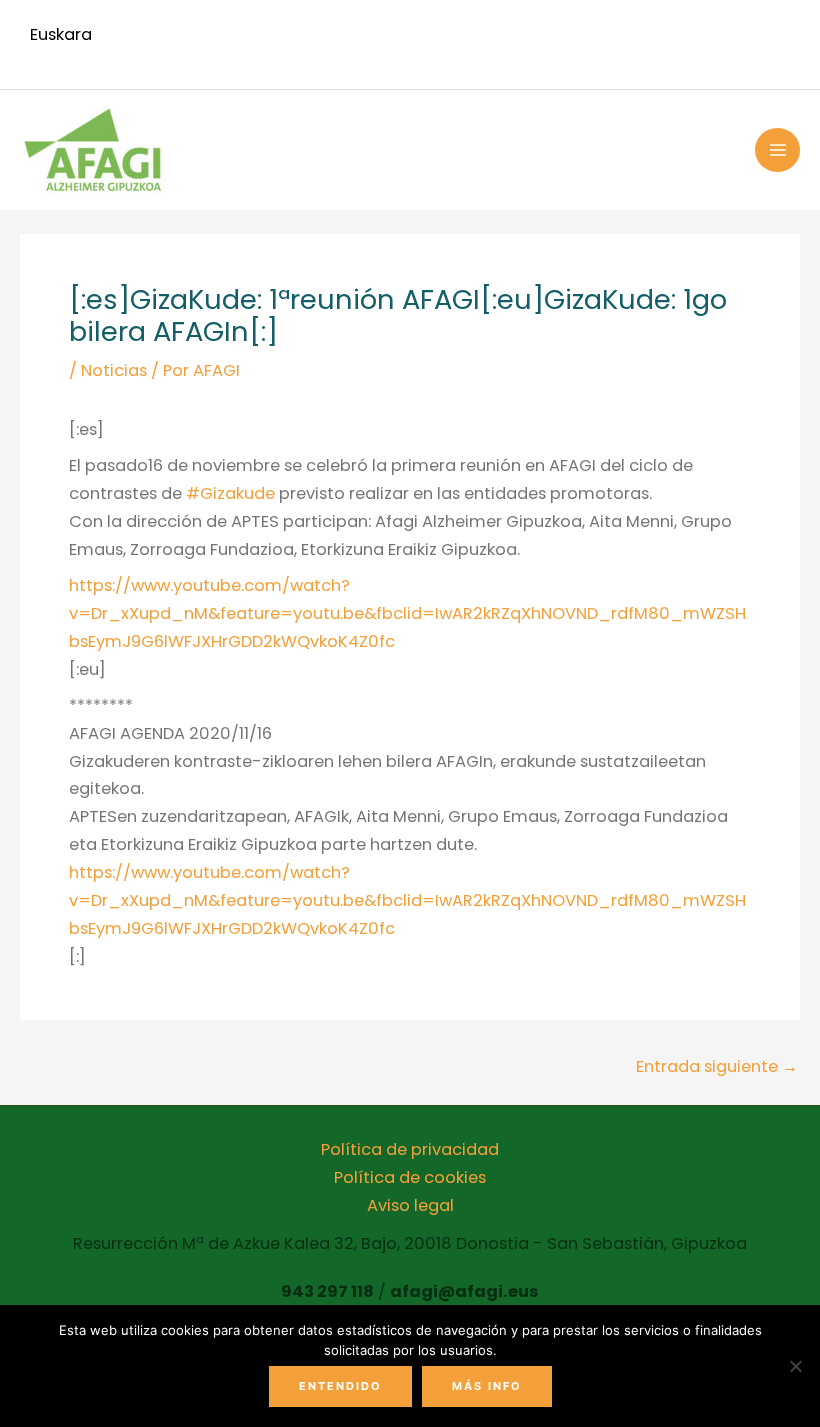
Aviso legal (410, 1205)
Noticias (114, 370)
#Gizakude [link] (230, 493)
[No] (795, 1366)
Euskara (61, 34)
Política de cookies (410, 1177)
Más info (487, 1386)
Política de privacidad (410, 1149)
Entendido (340, 1386)
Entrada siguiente (717, 1067)
